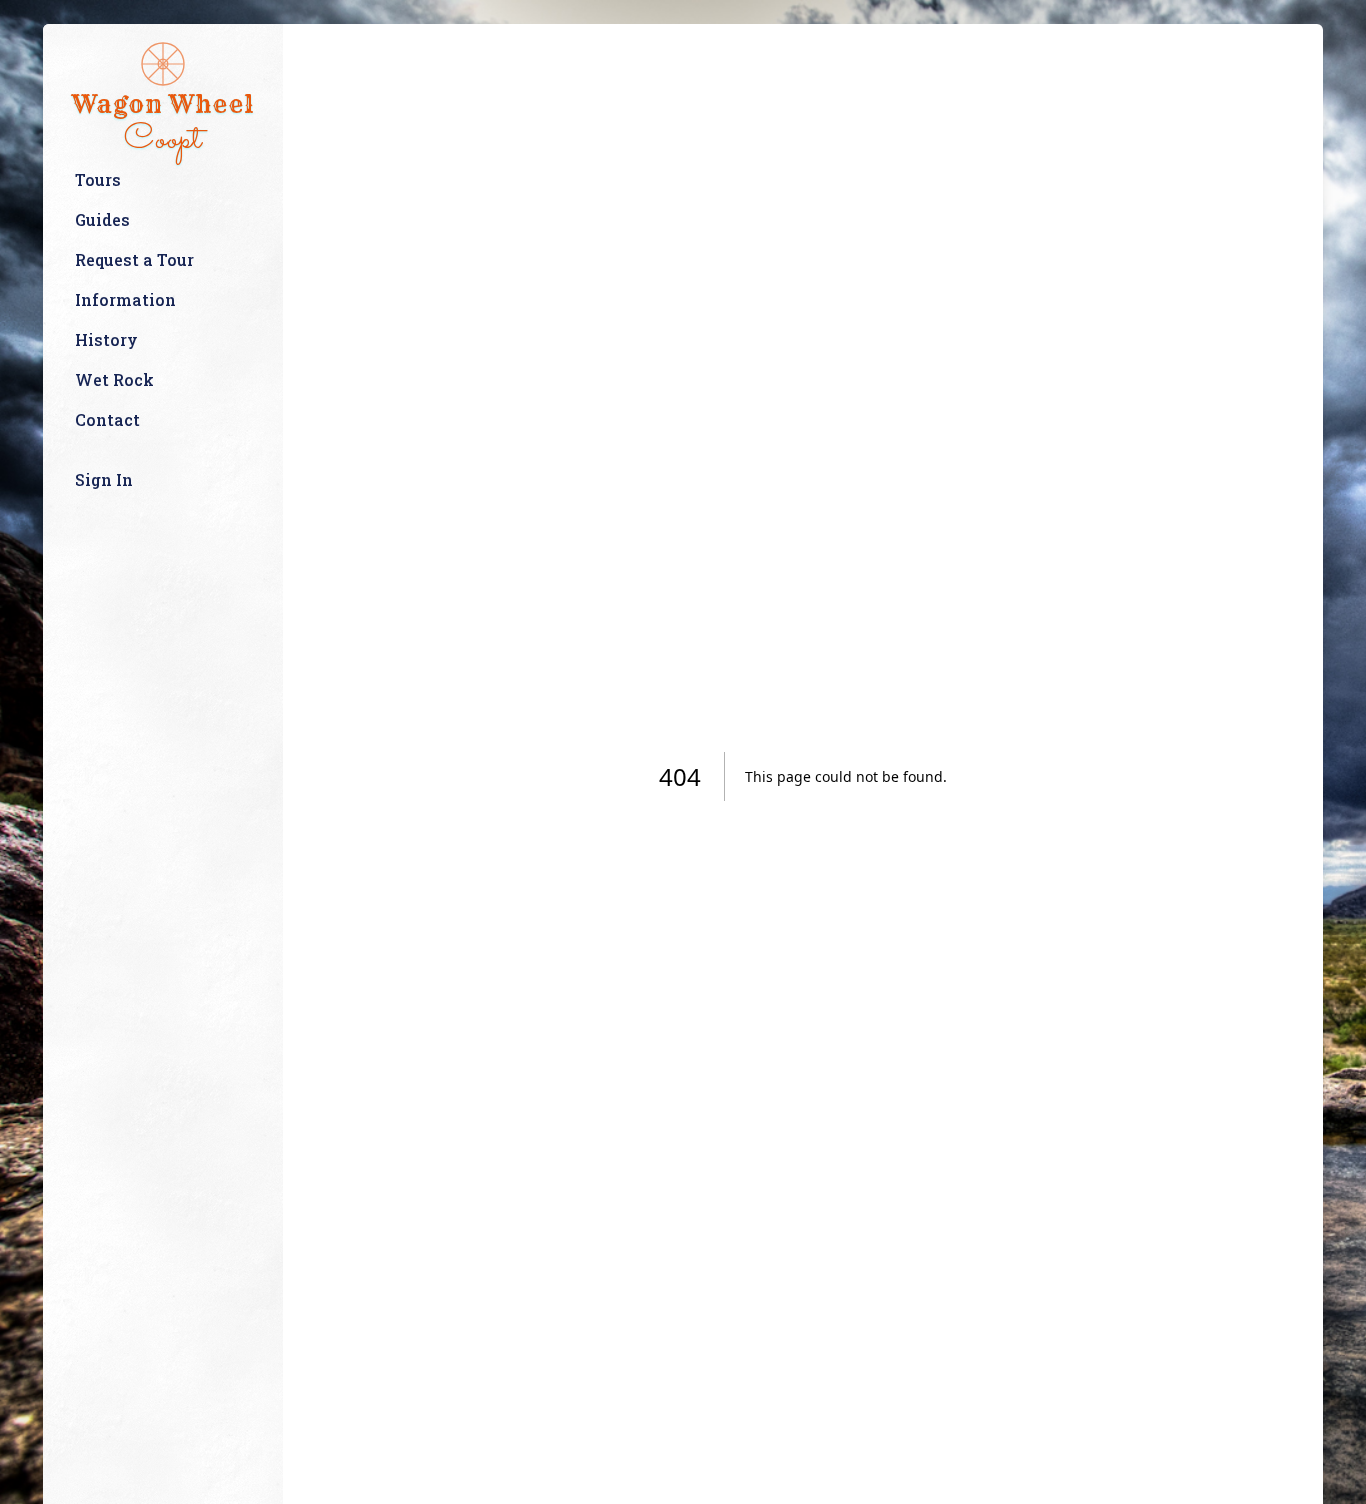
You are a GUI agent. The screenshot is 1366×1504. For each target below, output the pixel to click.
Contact (107, 419)
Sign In (104, 479)
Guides (102, 219)
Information (125, 299)
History (106, 339)
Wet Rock (114, 379)
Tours (98, 179)
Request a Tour (134, 259)
